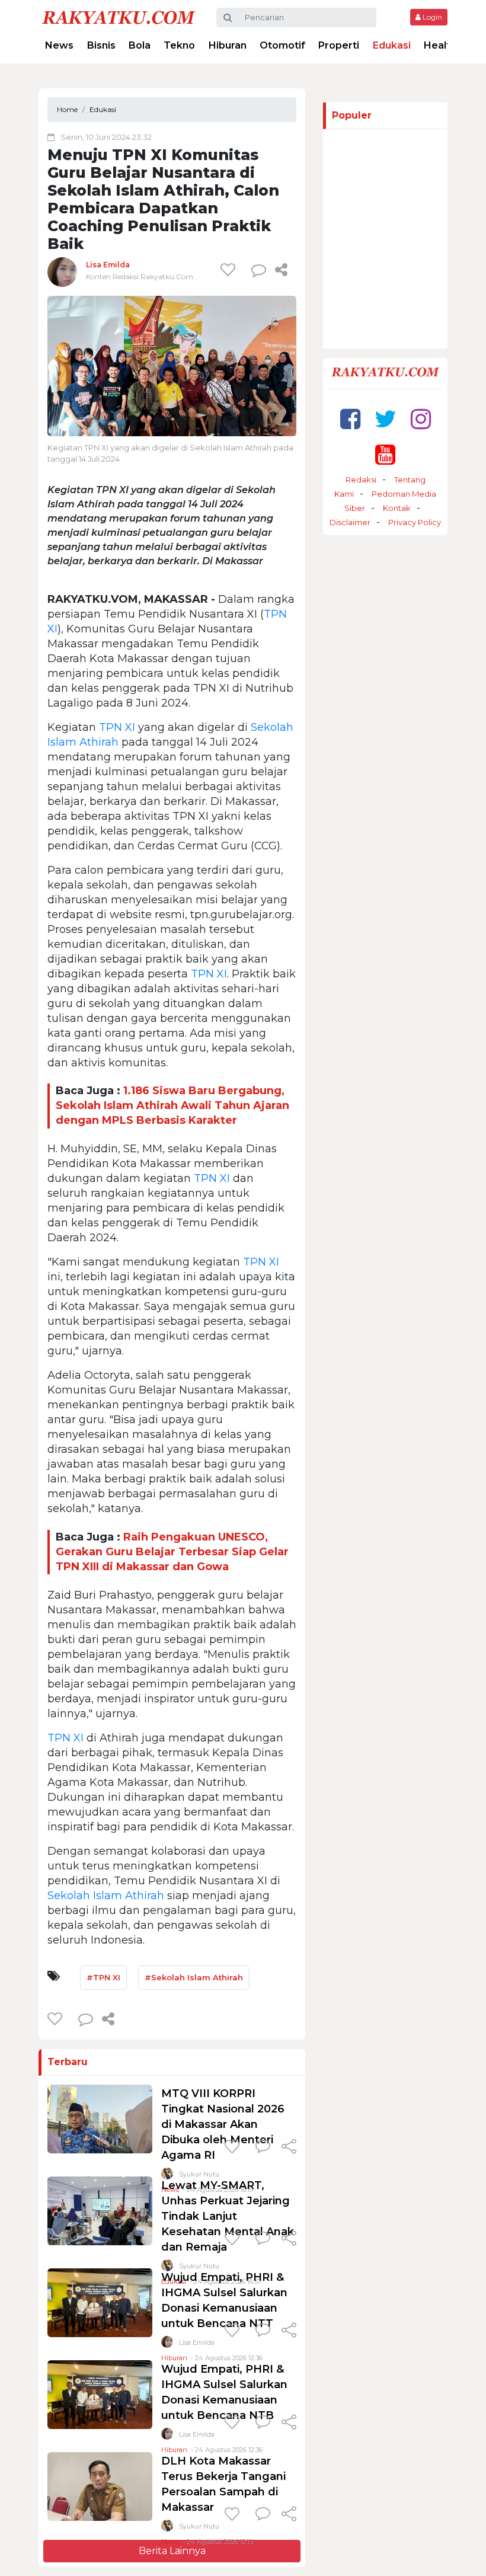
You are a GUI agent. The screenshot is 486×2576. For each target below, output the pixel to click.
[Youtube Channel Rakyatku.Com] (385, 454)
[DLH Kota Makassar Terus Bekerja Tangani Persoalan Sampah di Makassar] (100, 2486)
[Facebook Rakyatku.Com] (350, 419)
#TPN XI (103, 1977)
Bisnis (101, 45)
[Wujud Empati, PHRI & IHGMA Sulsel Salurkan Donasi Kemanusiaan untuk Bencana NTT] (100, 2302)
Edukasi (392, 45)
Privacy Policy (415, 522)
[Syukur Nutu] (167, 2528)
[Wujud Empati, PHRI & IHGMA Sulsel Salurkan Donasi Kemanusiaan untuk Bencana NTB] (100, 2394)
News (59, 45)
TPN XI (117, 727)
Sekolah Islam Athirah (106, 1896)
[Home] (119, 17)
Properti (339, 45)
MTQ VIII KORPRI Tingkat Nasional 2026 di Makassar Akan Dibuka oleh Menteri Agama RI (223, 2124)
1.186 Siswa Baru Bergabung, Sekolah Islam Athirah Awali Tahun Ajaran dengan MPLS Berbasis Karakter (172, 1105)
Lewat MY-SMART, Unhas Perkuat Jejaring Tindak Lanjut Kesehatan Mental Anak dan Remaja (228, 2216)
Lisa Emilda (108, 265)
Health (440, 45)
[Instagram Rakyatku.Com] (421, 419)
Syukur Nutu (199, 2526)
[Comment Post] (263, 2147)
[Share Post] (281, 270)
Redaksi (361, 480)
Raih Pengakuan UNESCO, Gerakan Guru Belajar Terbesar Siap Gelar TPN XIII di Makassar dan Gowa (172, 1552)
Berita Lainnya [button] (172, 2551)
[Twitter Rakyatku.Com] (386, 419)
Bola (140, 45)
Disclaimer (350, 522)
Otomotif (282, 45)
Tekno (179, 45)
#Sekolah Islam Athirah (194, 1977)
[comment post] (259, 270)
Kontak (397, 508)
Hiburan (228, 45)
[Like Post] (230, 270)
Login (431, 17)
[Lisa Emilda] (62, 272)
